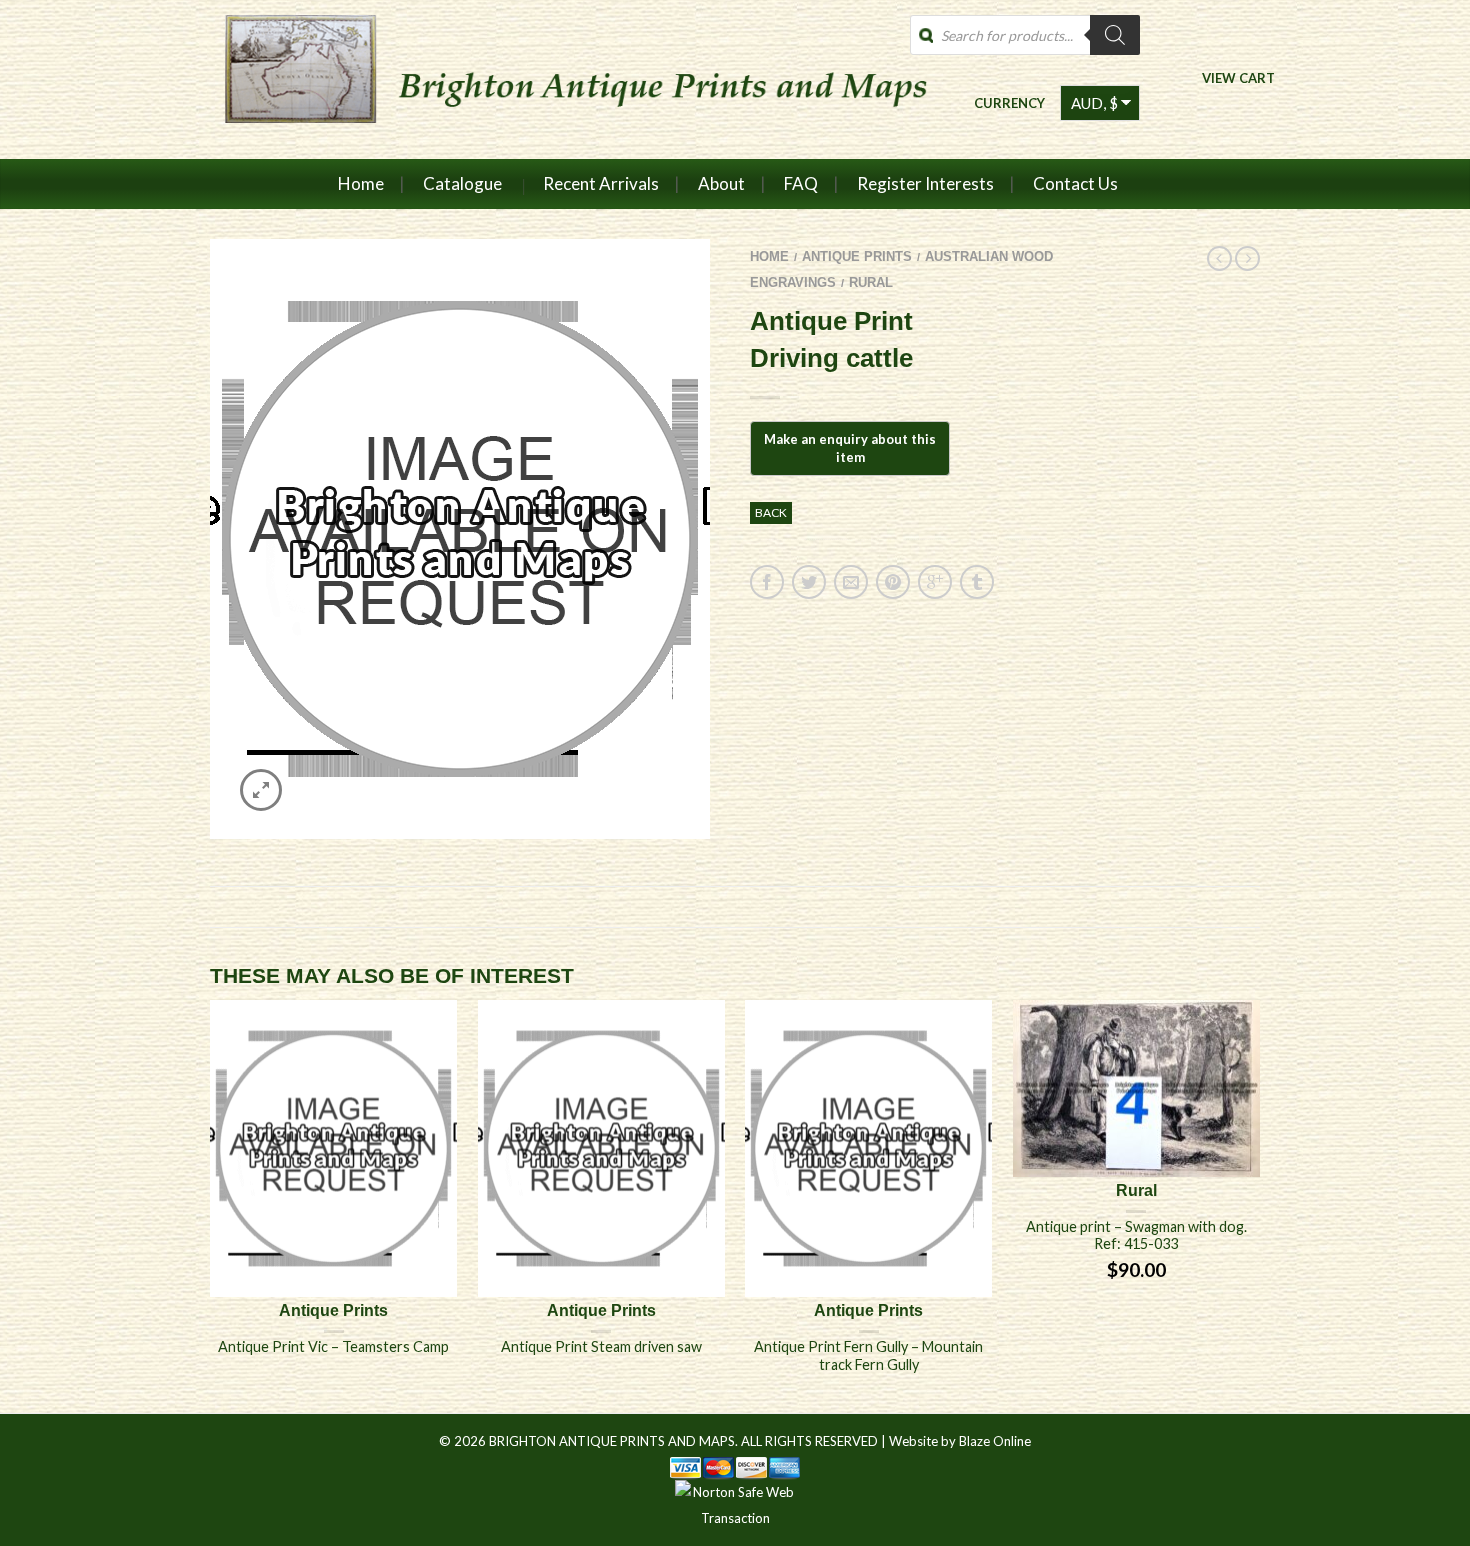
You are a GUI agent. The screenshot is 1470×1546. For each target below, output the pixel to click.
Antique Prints (857, 256)
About (721, 183)
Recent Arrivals (601, 183)
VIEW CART (1238, 77)
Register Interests (925, 183)
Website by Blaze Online (960, 1441)
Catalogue (462, 183)
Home (361, 183)
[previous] (211, 1206)
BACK (771, 512)
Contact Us (1075, 183)
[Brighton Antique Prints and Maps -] (567, 79)
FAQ (801, 183)
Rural (871, 282)
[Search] (1115, 35)
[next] (1260, 1206)
